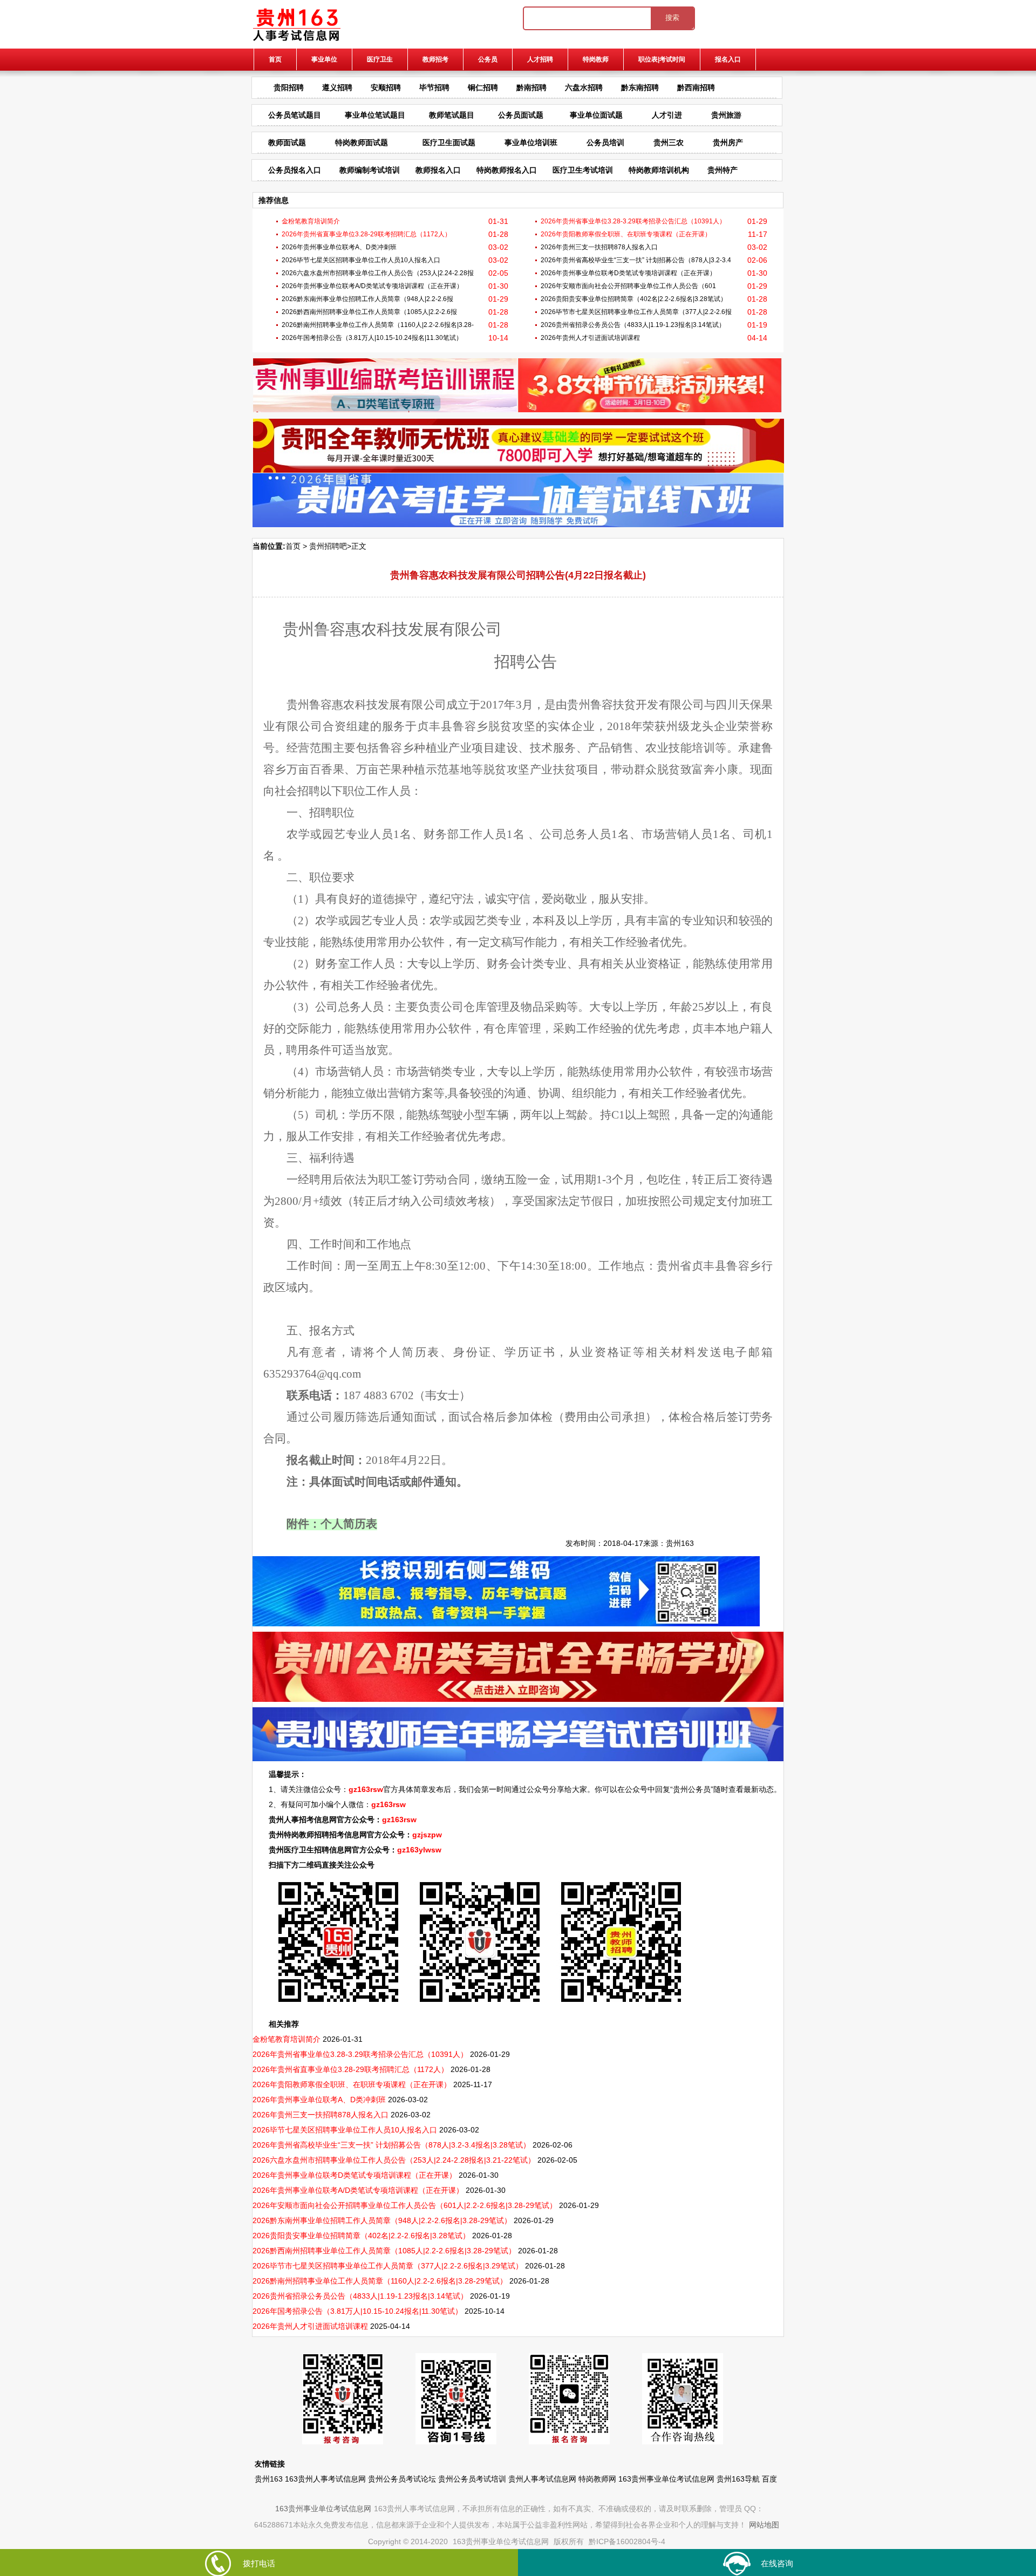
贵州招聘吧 (328, 546)
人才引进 (667, 115)
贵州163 (680, 1543)
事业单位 (324, 59)
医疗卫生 (380, 59)
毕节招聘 (434, 87)
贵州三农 (669, 142)
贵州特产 (723, 170)
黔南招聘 (531, 87)
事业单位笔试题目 (375, 115)
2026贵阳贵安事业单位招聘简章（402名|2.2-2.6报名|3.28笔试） (634, 299)
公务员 (488, 59)
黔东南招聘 (640, 87)
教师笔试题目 (452, 115)
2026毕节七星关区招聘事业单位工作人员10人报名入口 (361, 260)
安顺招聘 (386, 87)
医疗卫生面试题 (449, 142)
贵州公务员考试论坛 (402, 2479)
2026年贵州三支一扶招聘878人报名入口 (599, 247)
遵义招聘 (337, 87)
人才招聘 (540, 59)
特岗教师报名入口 (507, 170)
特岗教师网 (597, 2479)
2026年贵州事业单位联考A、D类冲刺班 (339, 247)
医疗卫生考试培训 (583, 170)
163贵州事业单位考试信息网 (666, 2479)
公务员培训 (605, 142)
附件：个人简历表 (332, 1525)
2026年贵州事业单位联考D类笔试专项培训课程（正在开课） (628, 273)
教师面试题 (287, 142)
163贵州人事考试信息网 (325, 2479)
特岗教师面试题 (362, 142)
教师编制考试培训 (370, 170)
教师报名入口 (438, 170)
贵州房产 (728, 142)
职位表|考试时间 (662, 59)
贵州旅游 (726, 115)
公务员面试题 (521, 115)
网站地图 (764, 2525)
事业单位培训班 (531, 142)
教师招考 (435, 59)
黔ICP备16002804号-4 (627, 2541)
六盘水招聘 (584, 87)
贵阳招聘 (289, 87)
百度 (769, 2479)
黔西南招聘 (696, 87)
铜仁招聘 (483, 87)
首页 (275, 59)
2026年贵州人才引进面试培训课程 (590, 338)
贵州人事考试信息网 (542, 2479)
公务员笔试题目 (295, 115)
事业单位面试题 (596, 115)
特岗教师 (596, 59)
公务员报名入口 (295, 170)
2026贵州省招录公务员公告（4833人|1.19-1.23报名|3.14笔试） (633, 325)
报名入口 (728, 59)
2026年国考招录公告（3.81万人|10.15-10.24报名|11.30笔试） (372, 338)
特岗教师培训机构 (659, 170)
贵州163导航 (738, 2479)
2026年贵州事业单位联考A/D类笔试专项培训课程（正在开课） (372, 286)
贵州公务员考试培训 (472, 2479)
